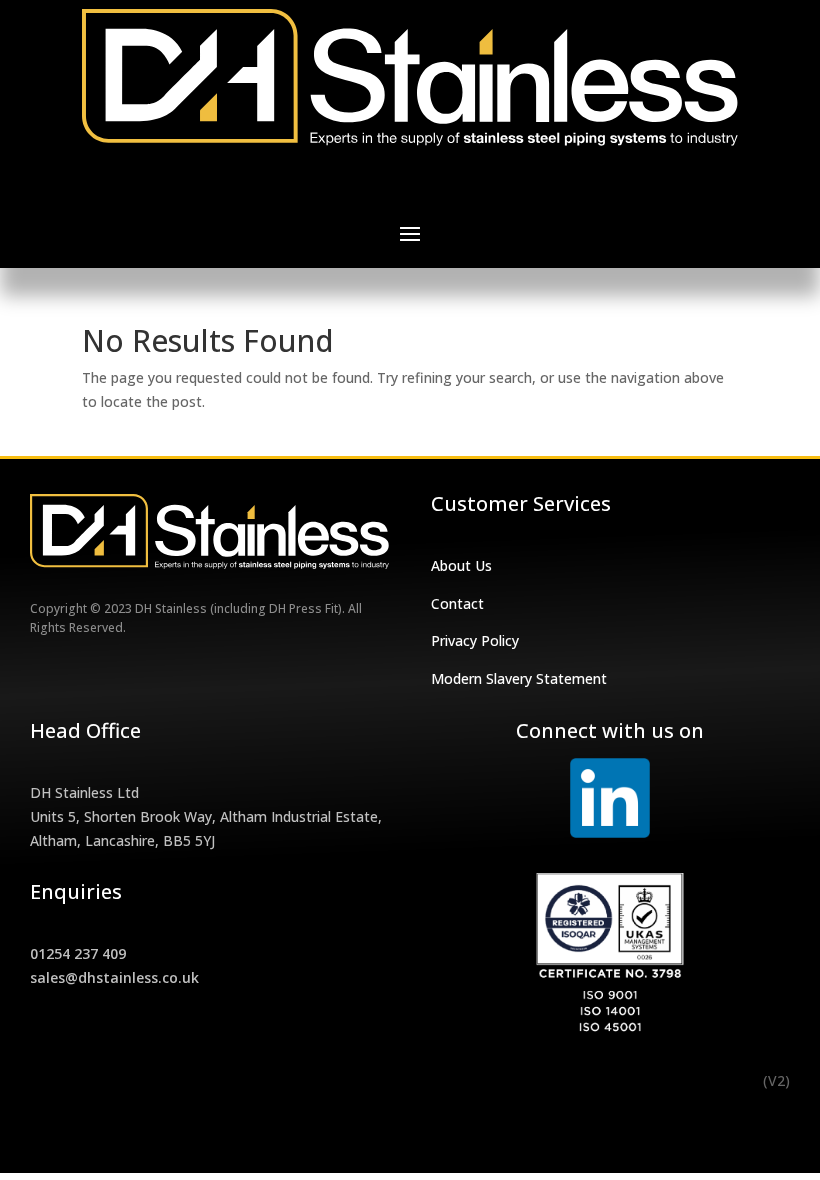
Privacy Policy (475, 640)
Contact (457, 603)
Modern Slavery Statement (519, 678)
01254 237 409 (78, 953)
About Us (461, 565)
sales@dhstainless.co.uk (114, 977)
